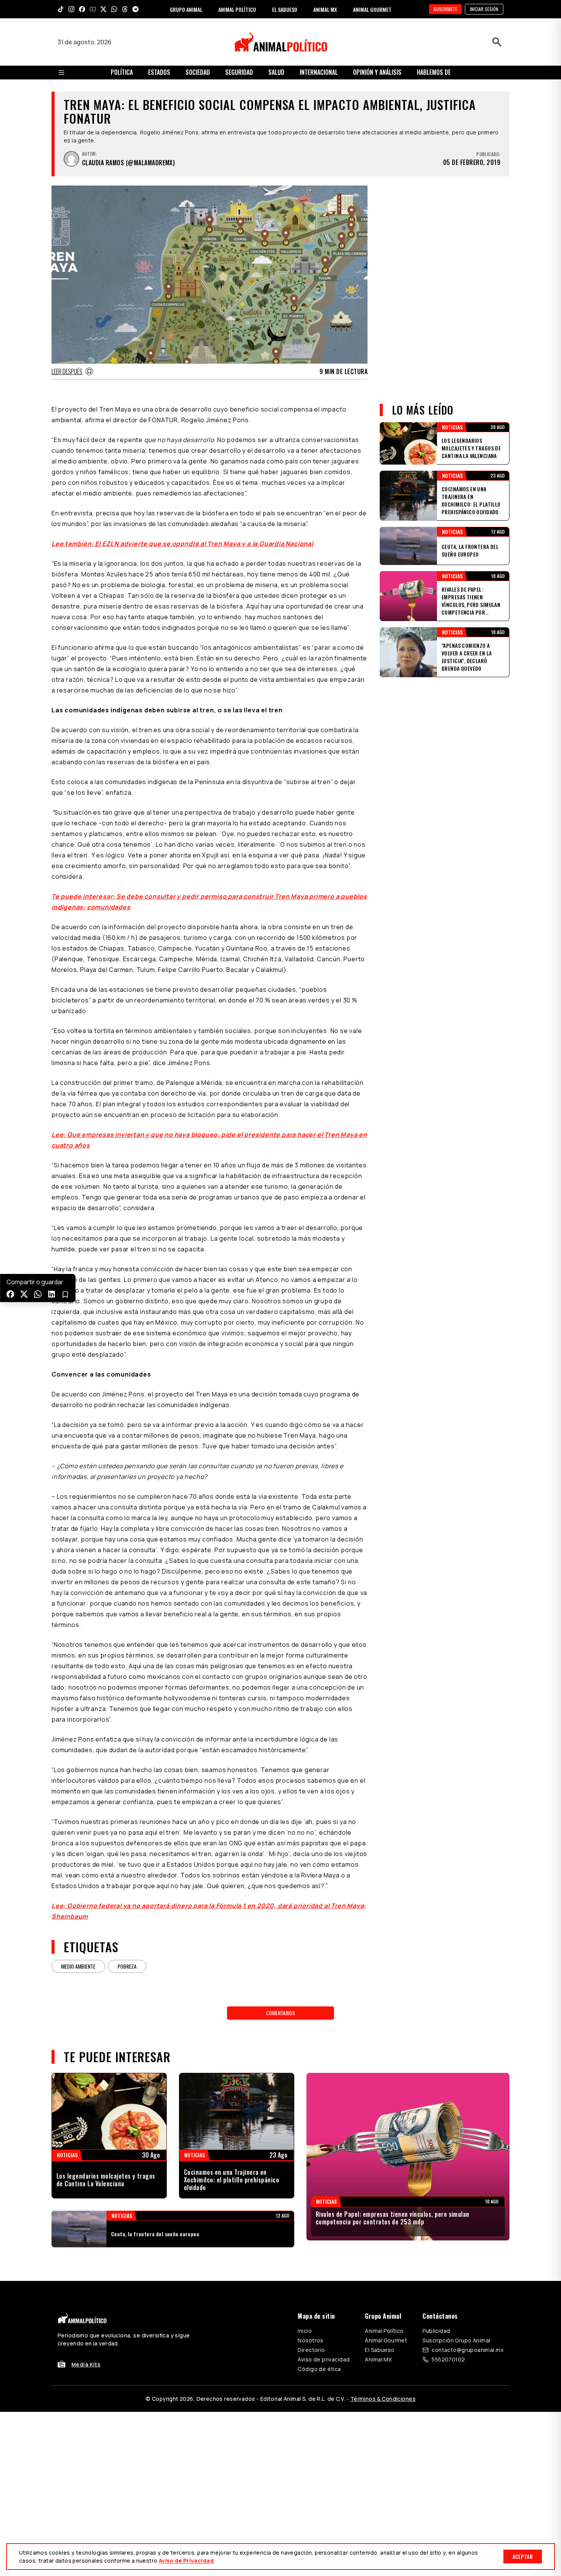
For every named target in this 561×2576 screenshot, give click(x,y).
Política (122, 72)
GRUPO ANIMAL (186, 9)
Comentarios (280, 2013)
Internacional (319, 72)
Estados (159, 72)
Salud (276, 72)
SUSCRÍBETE (445, 9)
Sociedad (198, 72)
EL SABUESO (285, 9)
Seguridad (239, 72)
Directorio (311, 2350)
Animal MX (378, 2359)
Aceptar (523, 2556)
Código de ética (319, 2369)
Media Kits (86, 2364)
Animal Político (384, 2331)
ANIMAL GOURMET (372, 9)
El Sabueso (380, 2350)
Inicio (305, 2331)
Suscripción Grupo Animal (456, 2340)
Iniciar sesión (484, 9)
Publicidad (436, 2331)
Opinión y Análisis (377, 72)
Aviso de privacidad (324, 2359)
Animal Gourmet (386, 2340)
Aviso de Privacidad (186, 2561)
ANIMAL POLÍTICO (237, 9)
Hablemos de (434, 72)
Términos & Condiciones (383, 2399)
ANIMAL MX (325, 9)
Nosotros (310, 2340)
